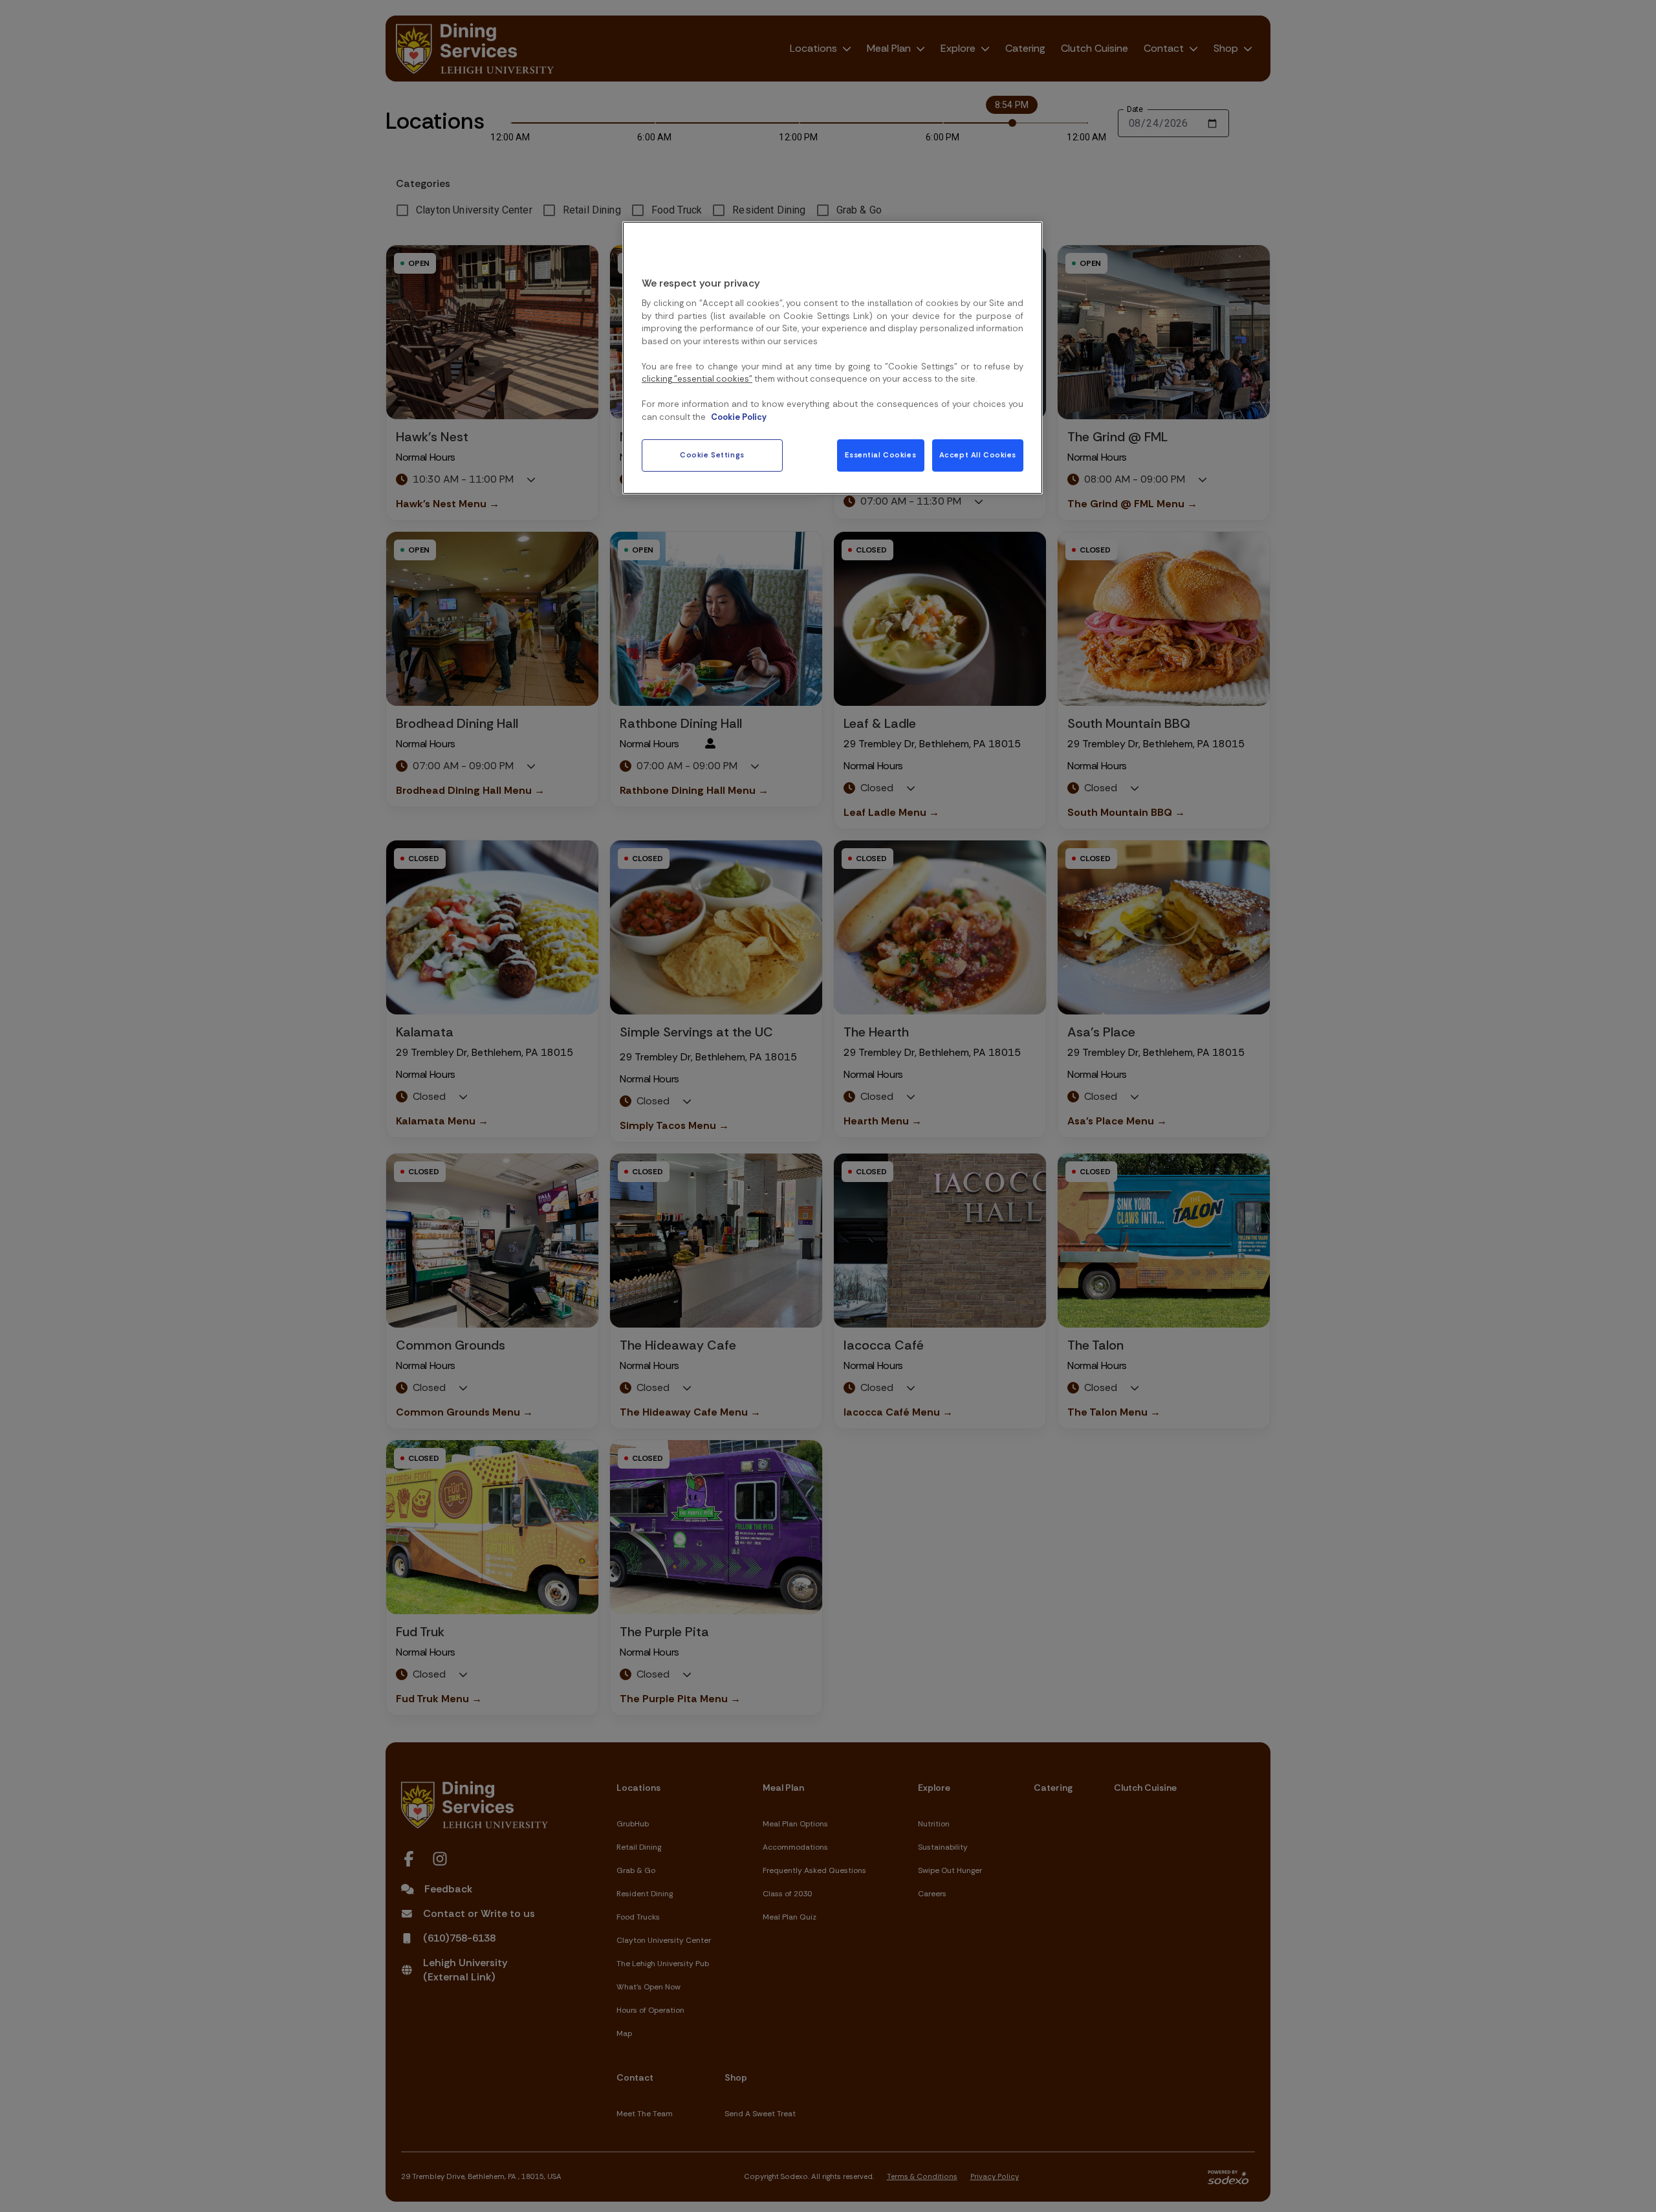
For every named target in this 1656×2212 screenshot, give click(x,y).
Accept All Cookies (978, 455)
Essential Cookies (880, 455)
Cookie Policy (739, 417)
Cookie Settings (712, 455)
